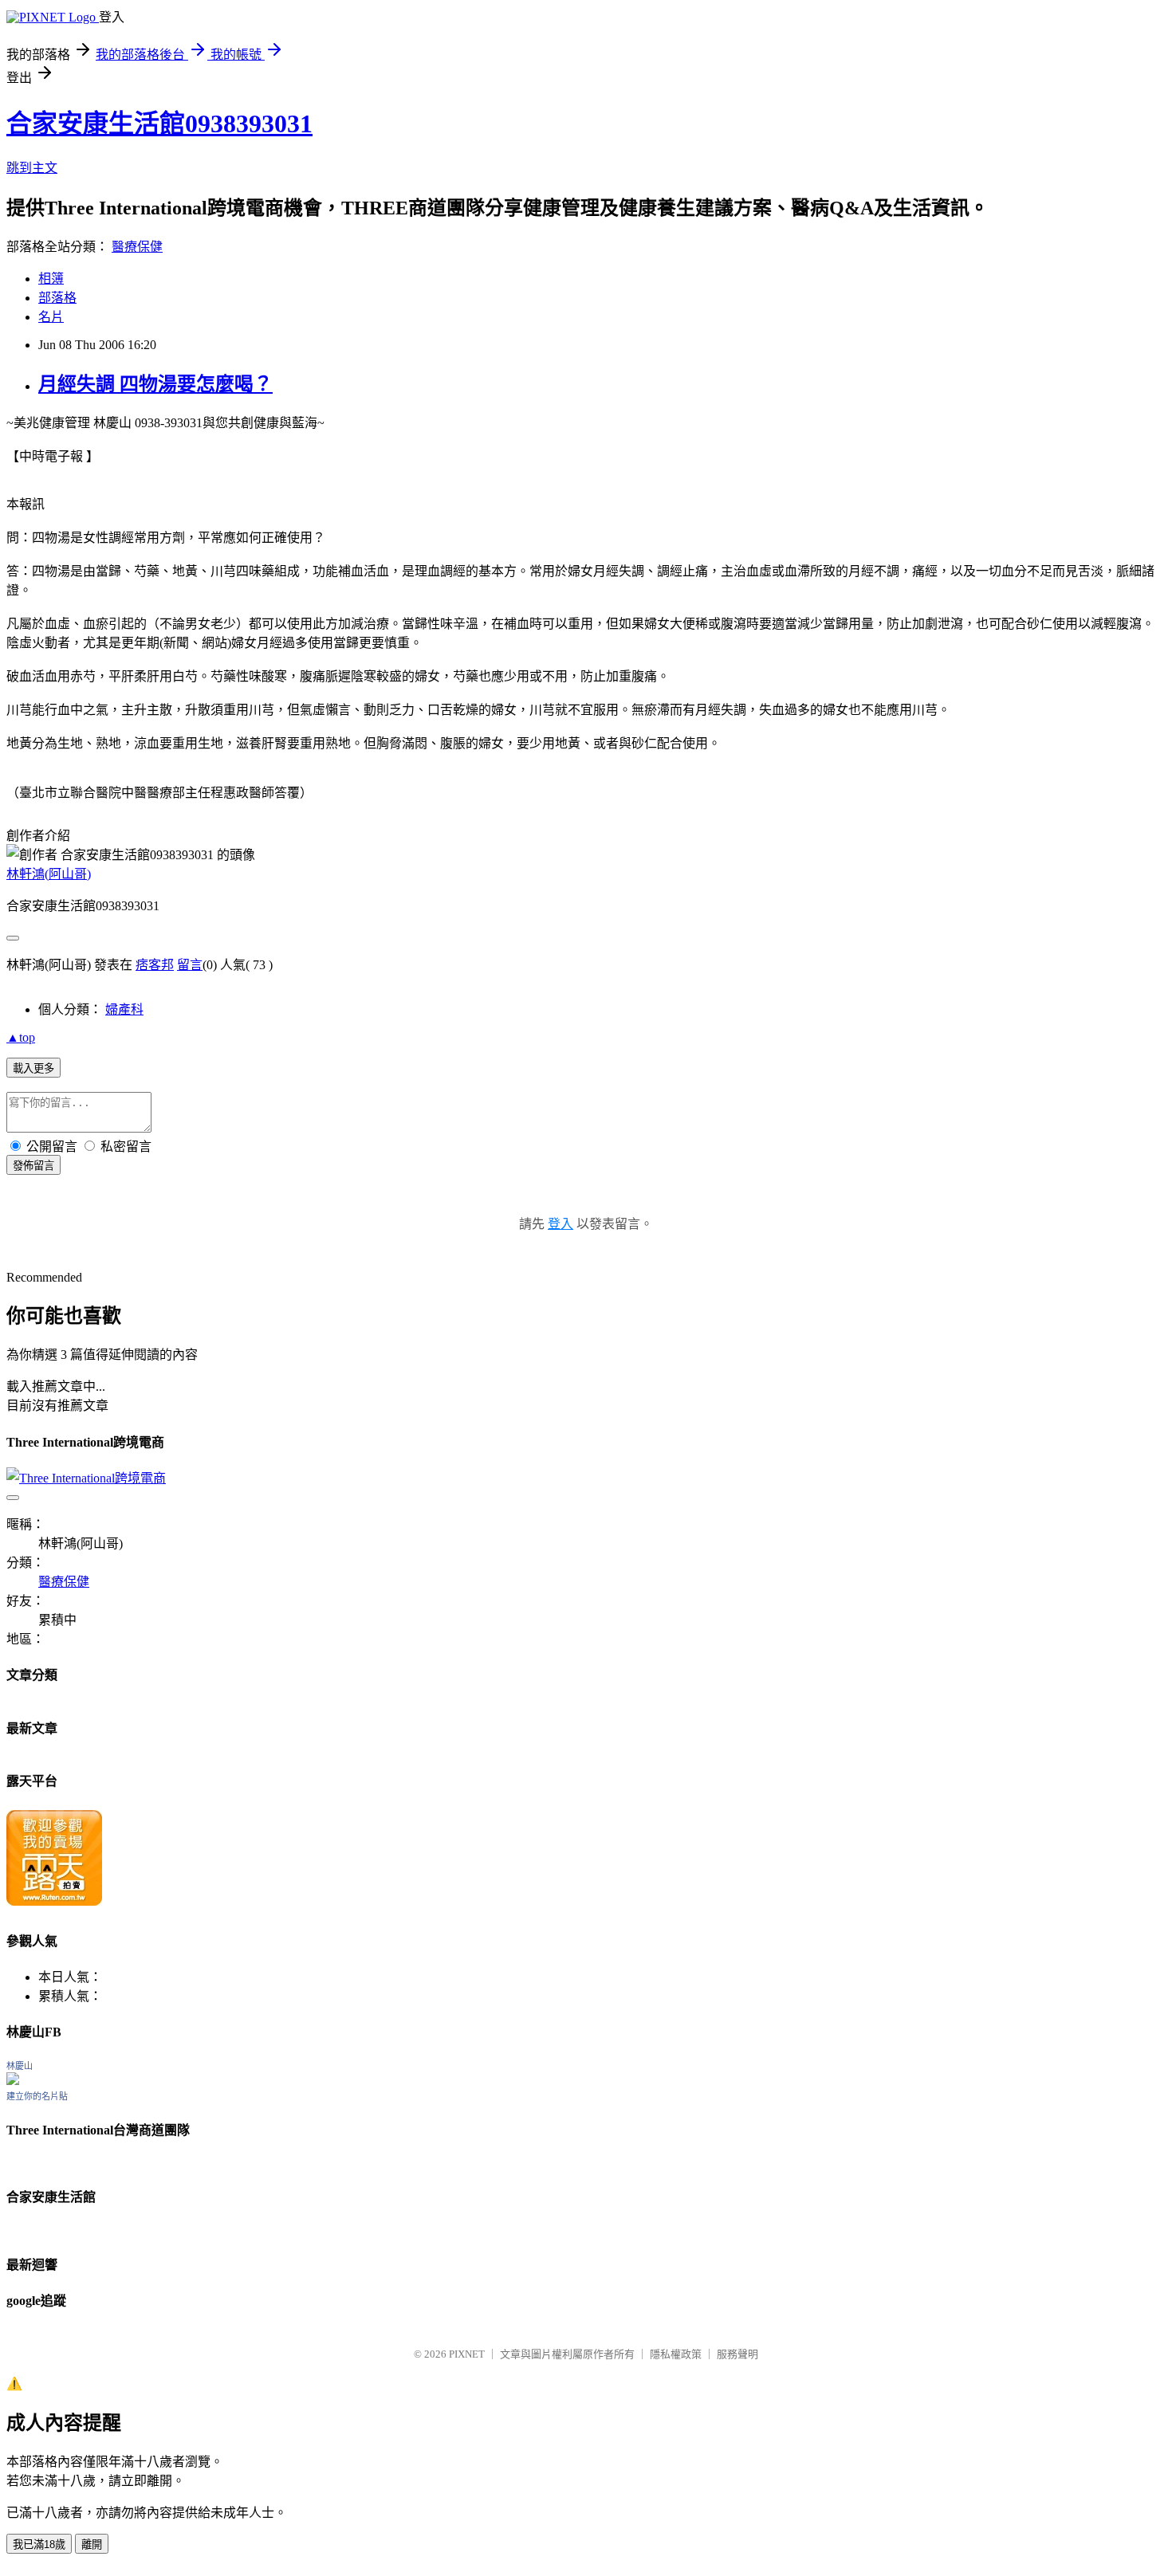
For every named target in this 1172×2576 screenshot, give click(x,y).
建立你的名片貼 (37, 2096)
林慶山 (20, 2066)
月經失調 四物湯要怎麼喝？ (155, 384)
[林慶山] (13, 2081)
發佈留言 (33, 1166)
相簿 (51, 279)
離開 (92, 2545)
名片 (51, 317)
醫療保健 (137, 247)
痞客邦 (155, 965)
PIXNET (467, 2354)
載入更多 (33, 1068)
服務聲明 (737, 2354)
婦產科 (124, 1009)
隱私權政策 (676, 2354)
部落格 (57, 298)
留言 (190, 965)
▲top (21, 1037)
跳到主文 (32, 168)
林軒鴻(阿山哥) (49, 874)
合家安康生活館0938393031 (159, 124)
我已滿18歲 (39, 2545)
